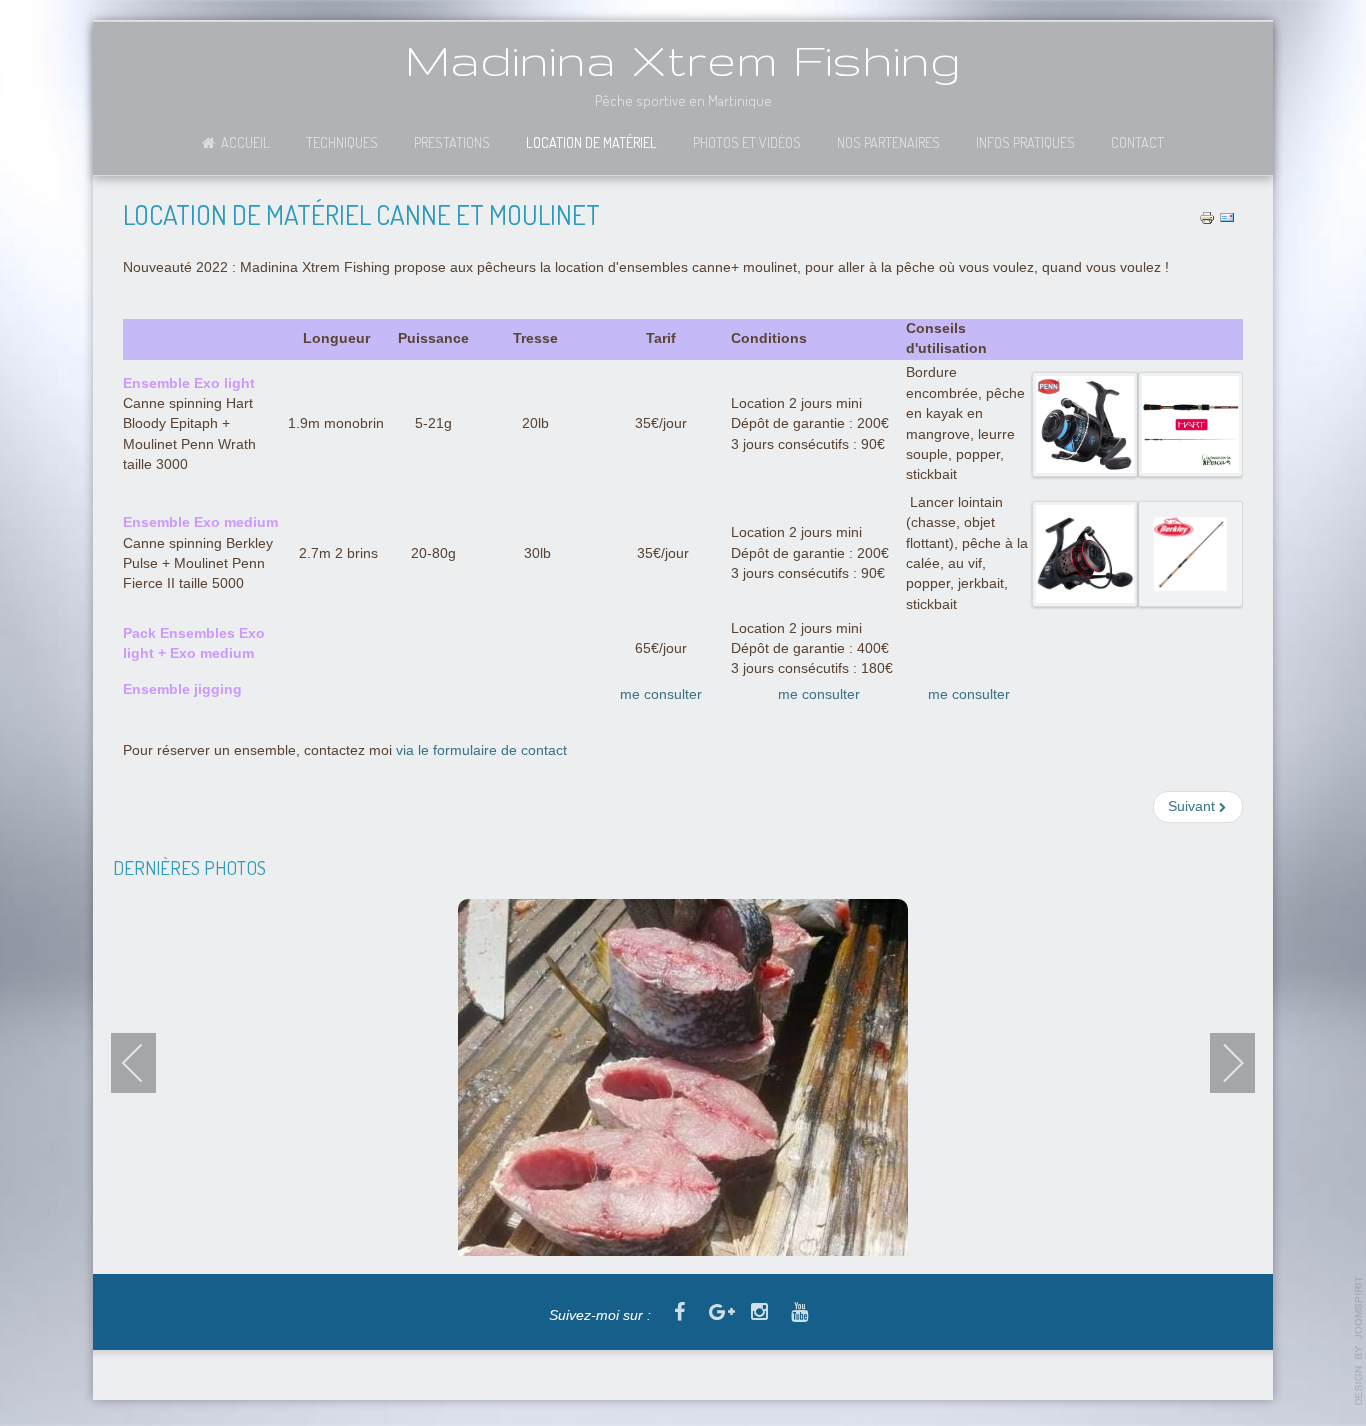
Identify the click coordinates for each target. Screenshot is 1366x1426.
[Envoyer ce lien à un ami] (1227, 216)
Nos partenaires (888, 142)
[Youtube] (799, 1313)
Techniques (342, 142)
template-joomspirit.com (1359, 1341)
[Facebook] (679, 1313)
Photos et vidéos (747, 142)
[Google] (719, 1313)
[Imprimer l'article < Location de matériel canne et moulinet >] (1207, 216)
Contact (1137, 142)
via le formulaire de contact (481, 750)
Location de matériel (591, 142)
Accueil (245, 142)
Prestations (452, 142)
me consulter (661, 694)
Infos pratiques (1025, 142)
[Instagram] (759, 1313)
